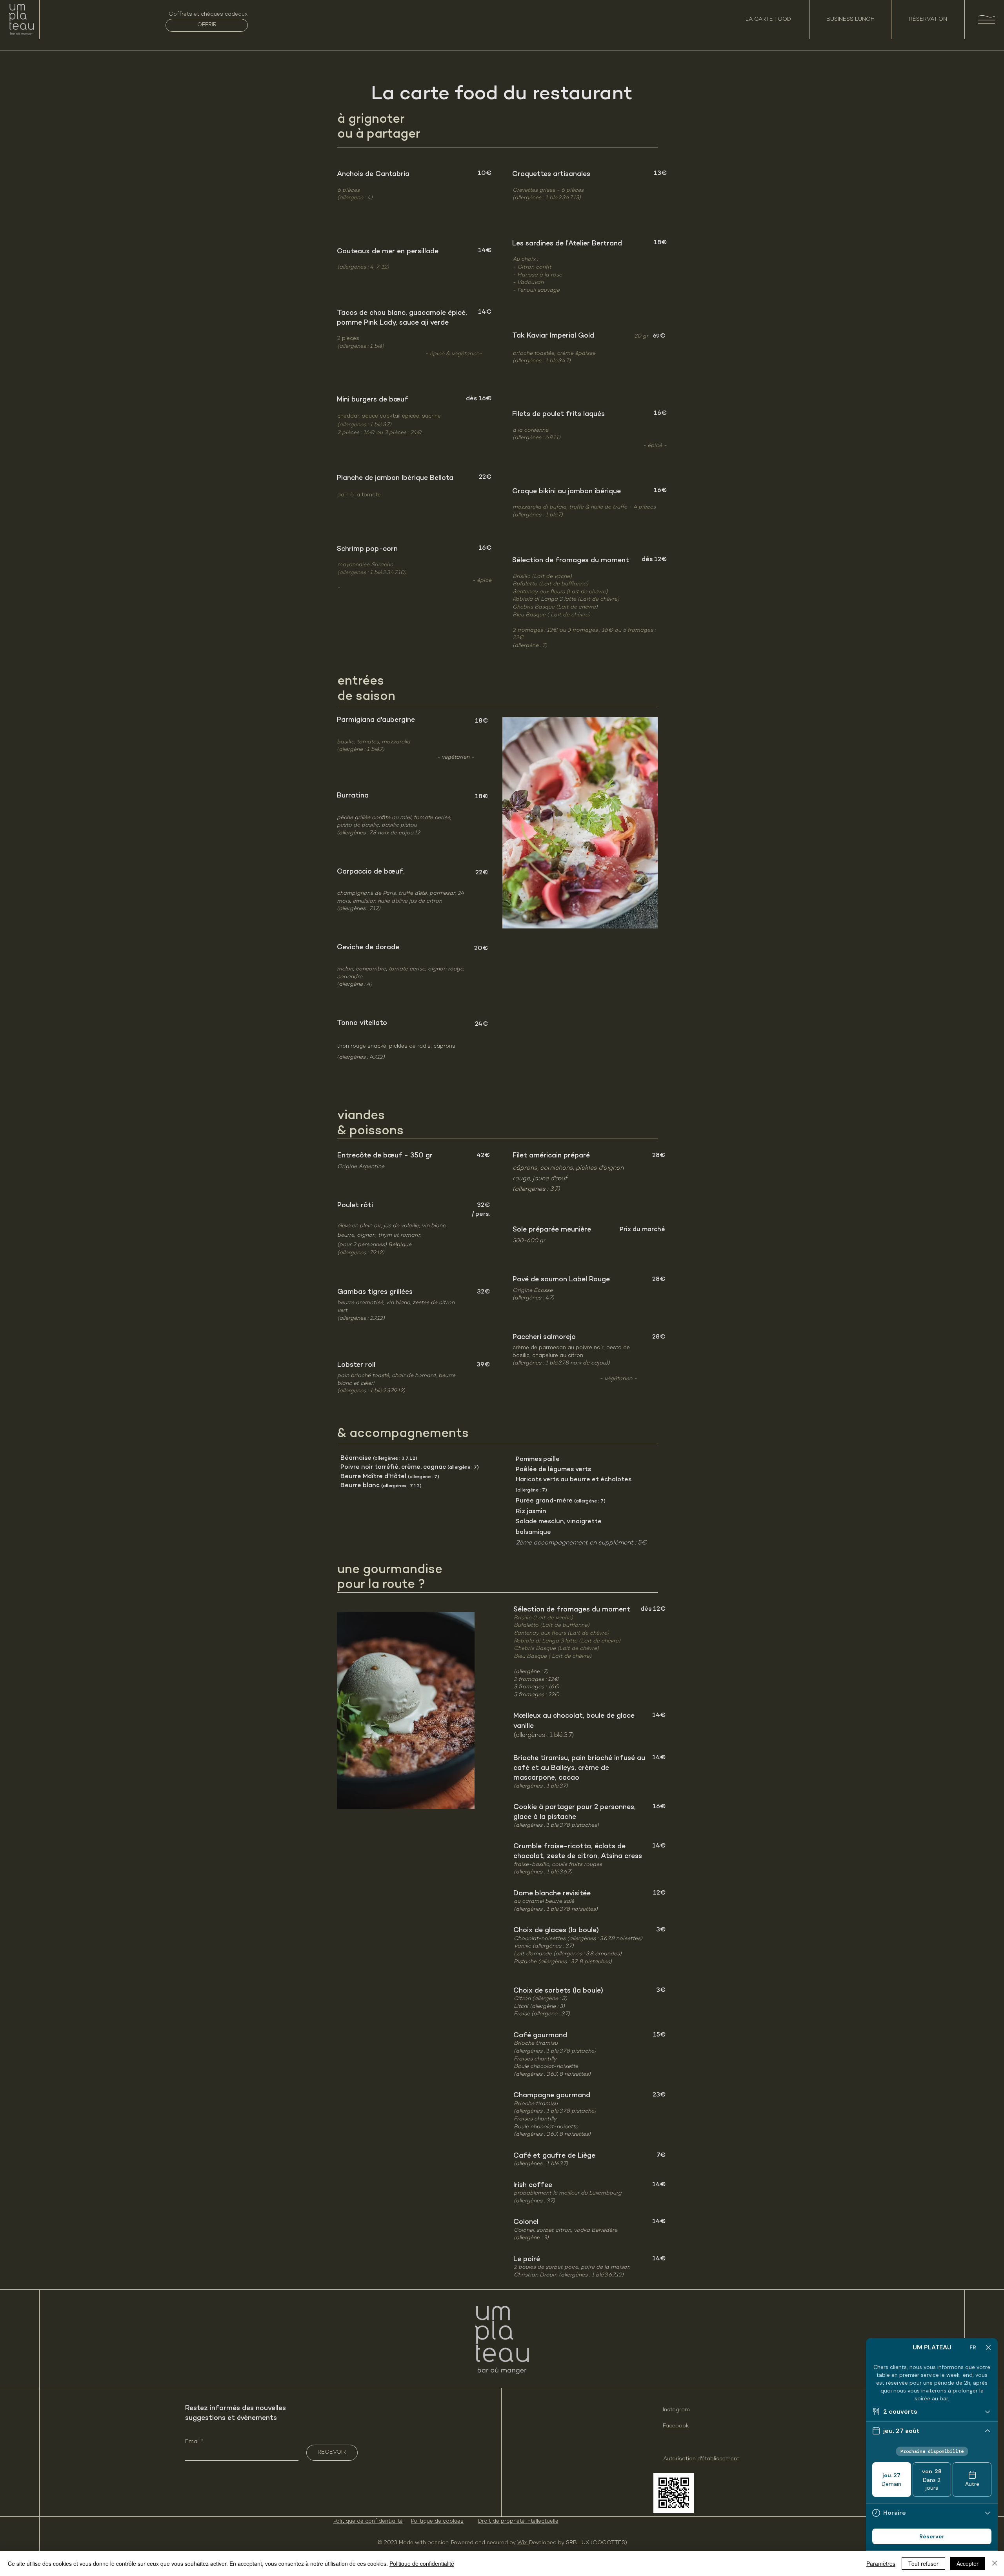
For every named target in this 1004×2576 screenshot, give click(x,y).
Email (193, 2442)
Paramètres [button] (881, 2563)
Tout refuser (923, 2563)
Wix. (523, 2543)
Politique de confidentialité (368, 2521)
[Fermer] (995, 2563)
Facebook (676, 2426)
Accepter (968, 2563)
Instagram (676, 2410)
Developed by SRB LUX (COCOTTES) (578, 2543)
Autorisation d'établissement (701, 2459)
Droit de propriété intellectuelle (518, 2521)
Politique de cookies (437, 2521)
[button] (986, 20)
